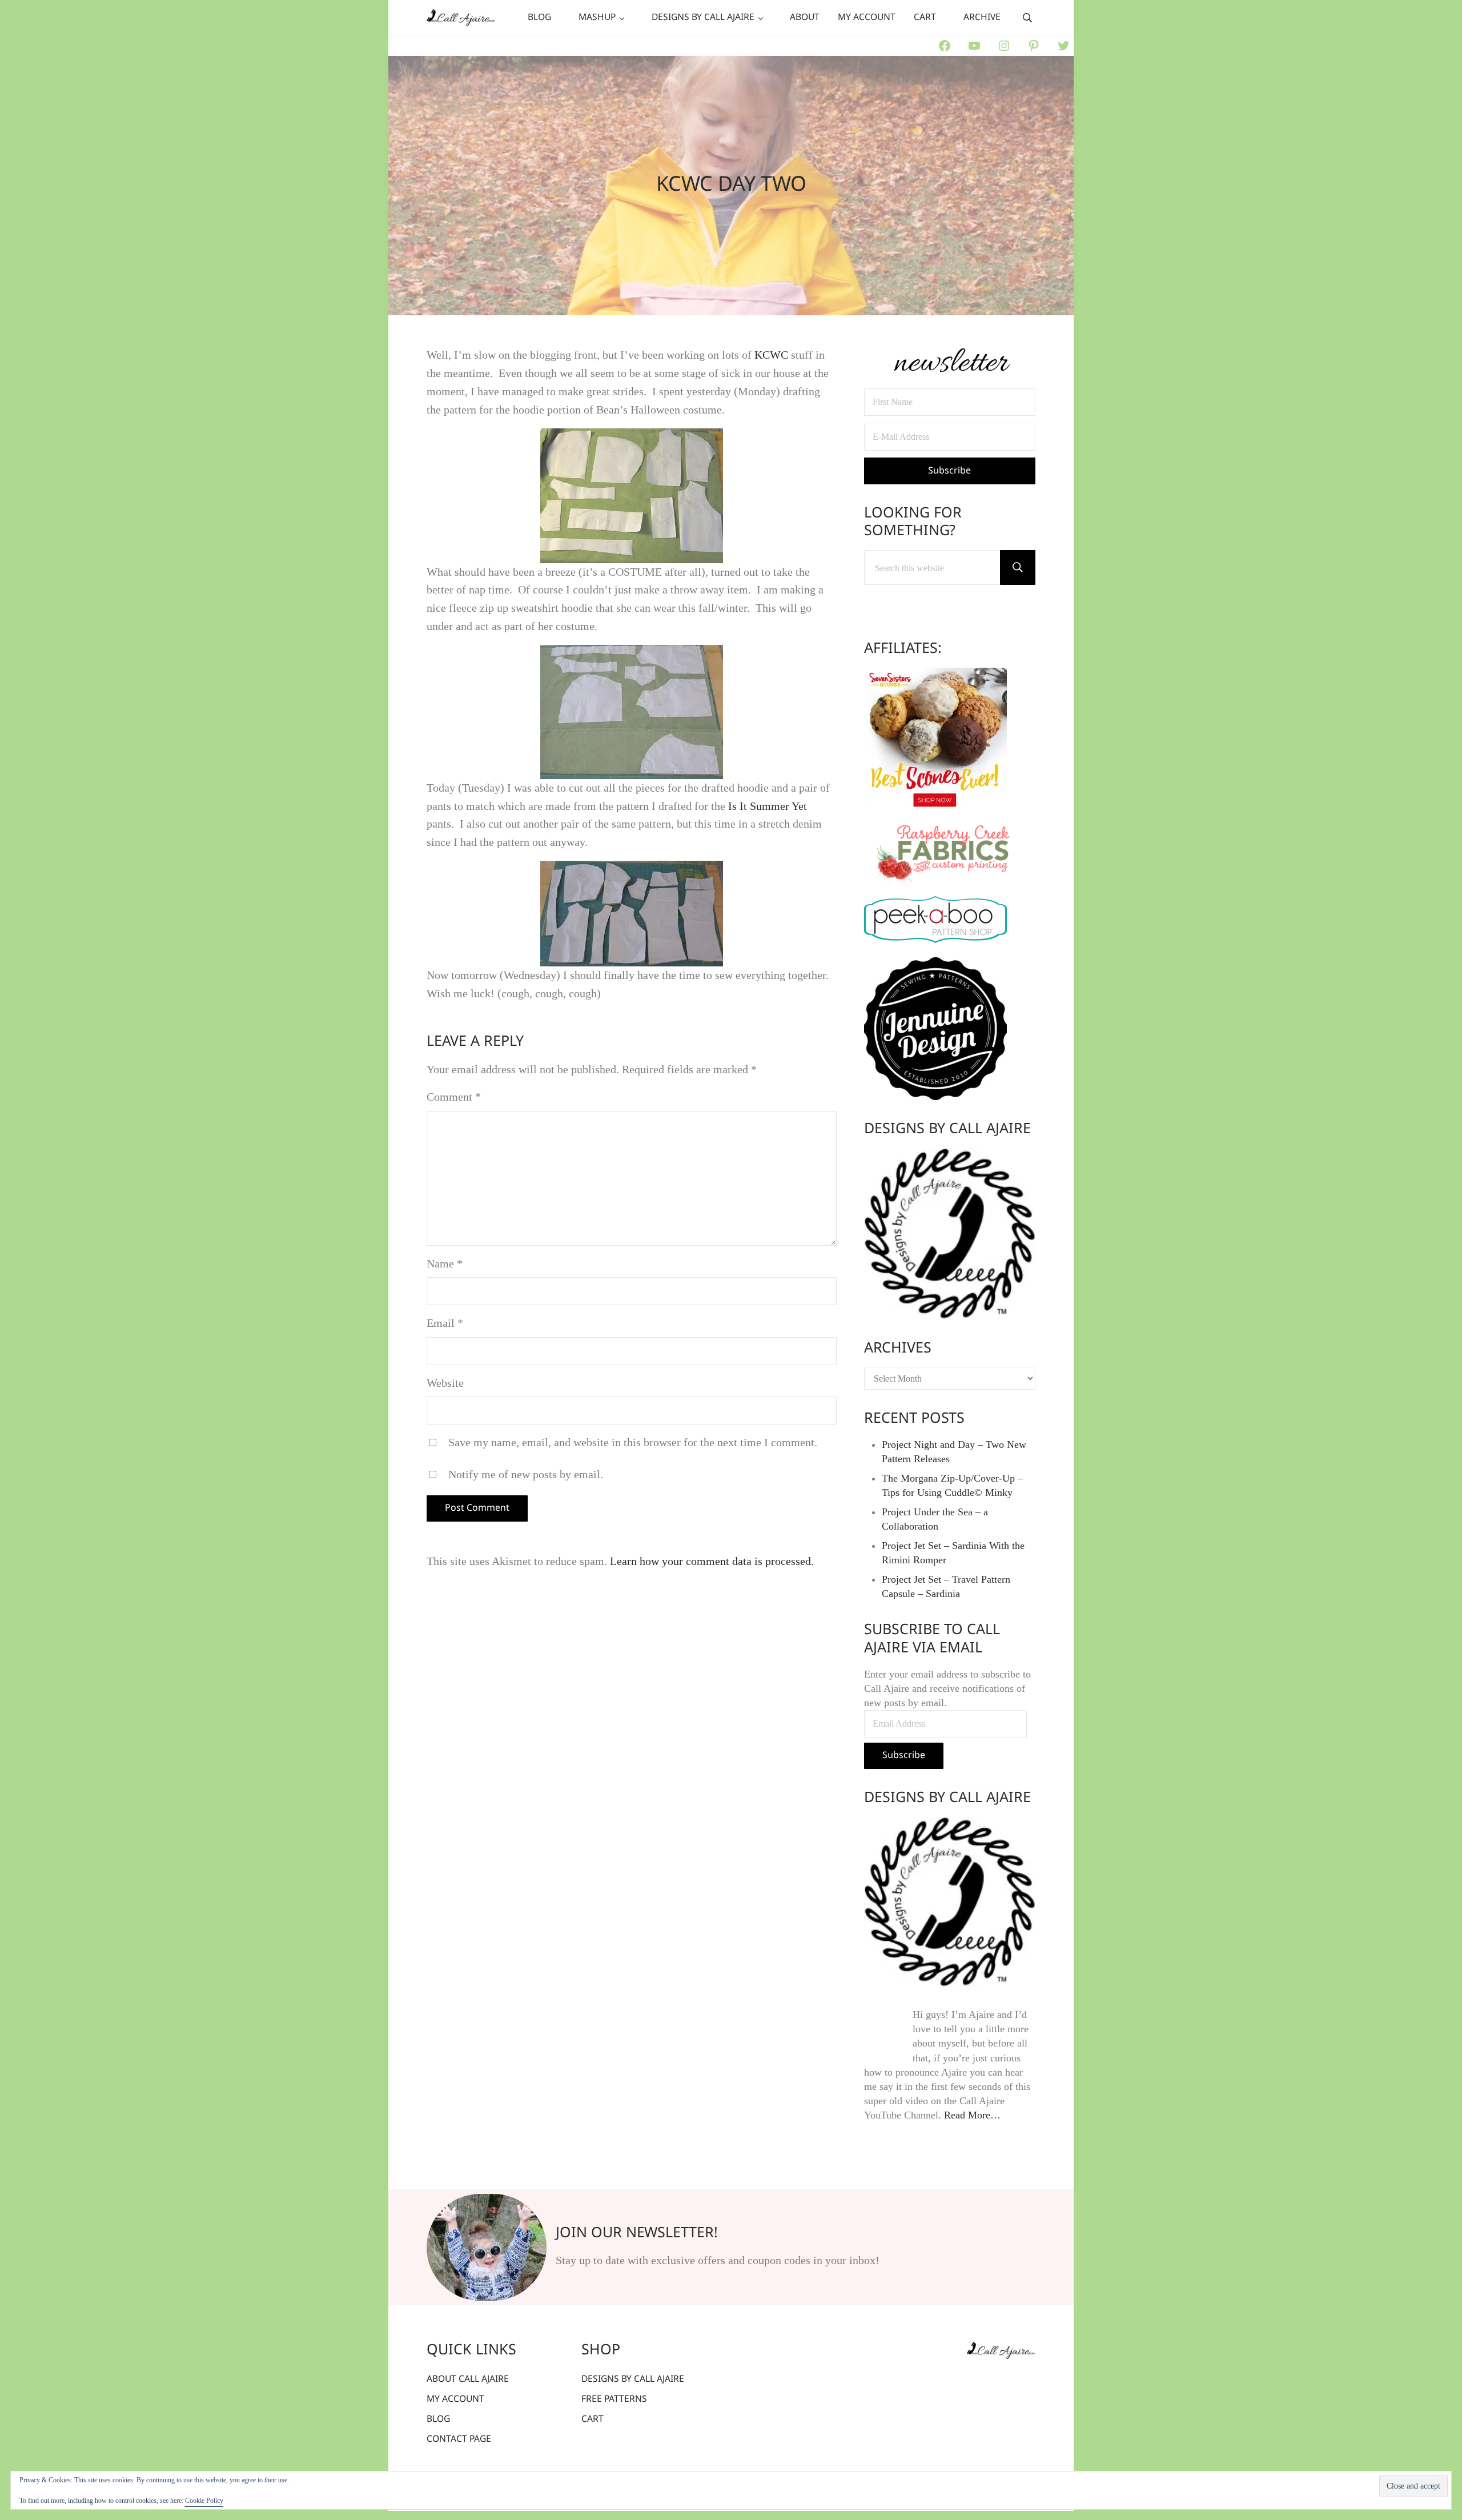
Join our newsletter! (637, 2234)
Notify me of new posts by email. (526, 1474)
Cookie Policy (204, 2501)
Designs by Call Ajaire (947, 1129)
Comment (454, 1097)
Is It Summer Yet (768, 806)
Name (445, 1263)
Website (445, 1383)
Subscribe (904, 1755)
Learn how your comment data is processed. (712, 1561)
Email (445, 1323)
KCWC (771, 355)
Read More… (972, 2115)
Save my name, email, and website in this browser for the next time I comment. (633, 1442)
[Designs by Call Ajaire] (950, 1234)
